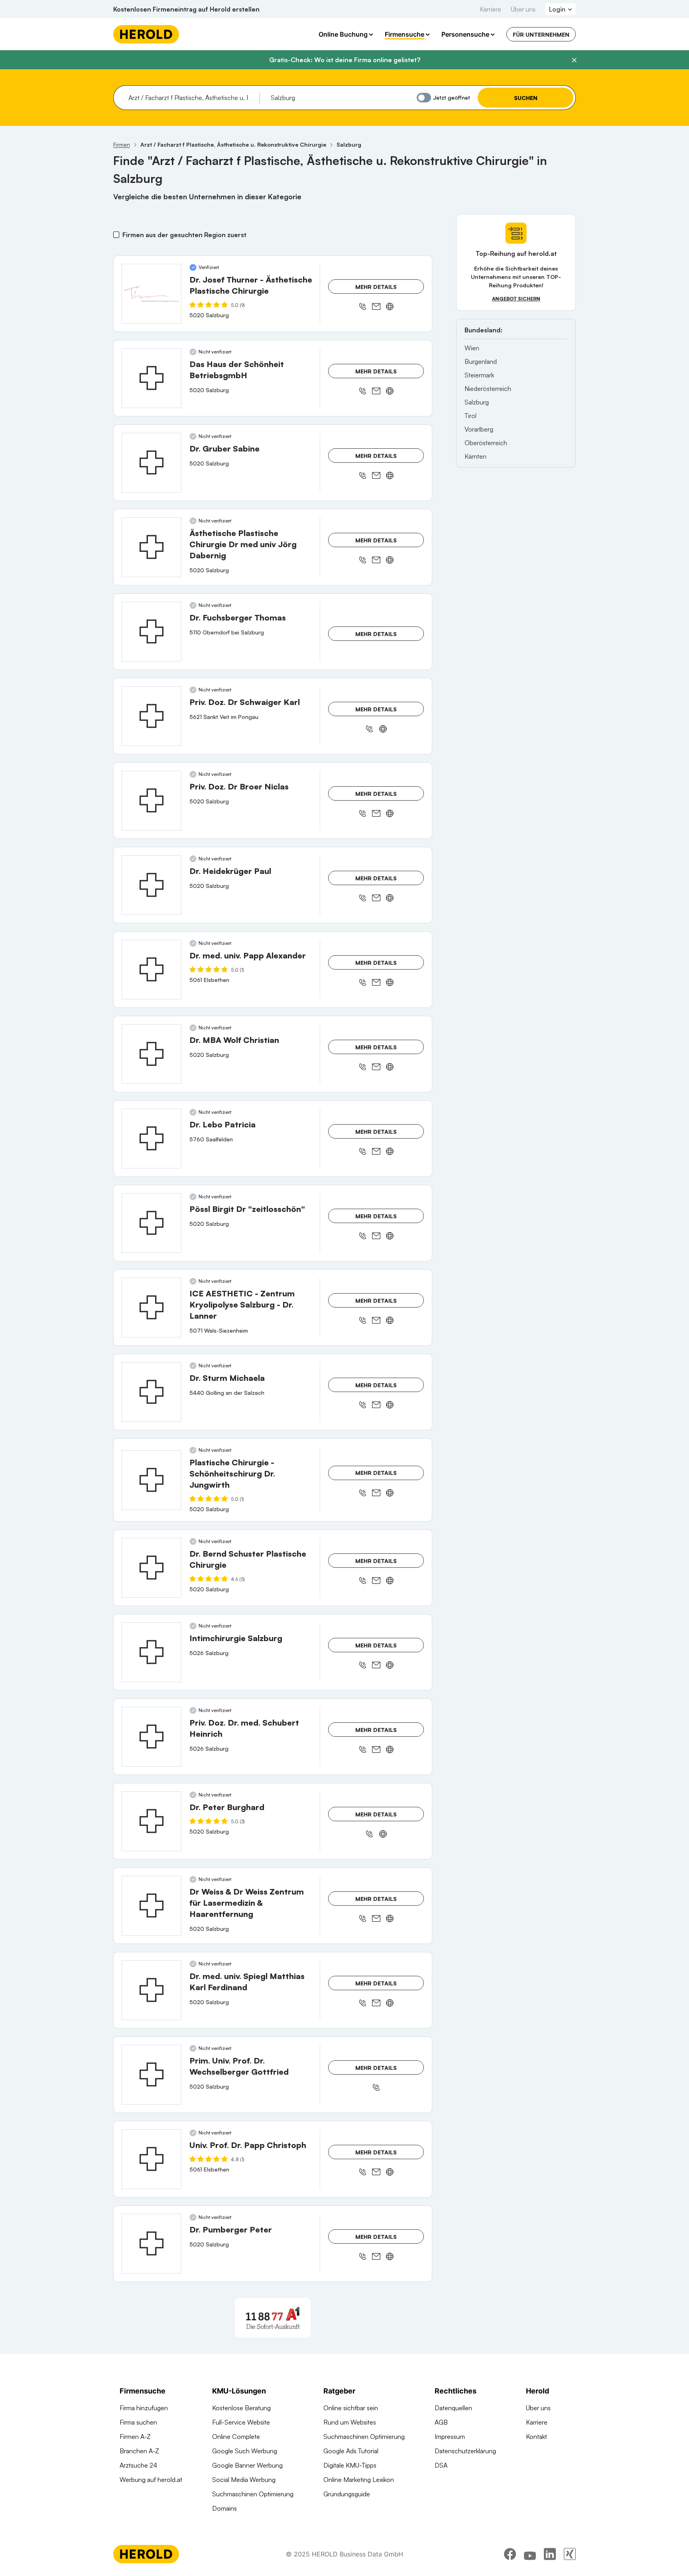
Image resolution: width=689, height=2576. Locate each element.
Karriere (490, 9)
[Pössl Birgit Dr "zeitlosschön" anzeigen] (152, 1223)
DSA (441, 2465)
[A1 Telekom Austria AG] (273, 2318)
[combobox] (191, 98)
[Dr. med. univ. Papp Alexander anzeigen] (152, 970)
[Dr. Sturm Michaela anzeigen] (152, 1392)
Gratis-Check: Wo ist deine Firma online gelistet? (345, 60)
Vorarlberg (479, 429)
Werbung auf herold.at (151, 2480)
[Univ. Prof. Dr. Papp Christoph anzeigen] (152, 2159)
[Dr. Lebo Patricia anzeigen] (152, 1139)
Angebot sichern (516, 299)
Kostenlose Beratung (241, 2408)
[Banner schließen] (574, 60)
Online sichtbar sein (351, 2408)
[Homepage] (146, 34)
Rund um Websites (350, 2422)
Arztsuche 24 (138, 2465)
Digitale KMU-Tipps (350, 2465)
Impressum (450, 2437)
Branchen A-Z (139, 2451)
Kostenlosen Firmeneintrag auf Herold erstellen (186, 9)
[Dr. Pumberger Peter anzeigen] (152, 2244)
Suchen (526, 98)
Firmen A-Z (135, 2437)
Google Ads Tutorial (351, 2451)
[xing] (570, 2554)
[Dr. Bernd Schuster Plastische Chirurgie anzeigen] (152, 1568)
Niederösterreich (488, 389)
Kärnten (475, 456)
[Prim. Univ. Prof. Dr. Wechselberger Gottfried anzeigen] (152, 2075)
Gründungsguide (347, 2494)
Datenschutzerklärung (465, 2451)
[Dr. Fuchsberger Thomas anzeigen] (152, 632)
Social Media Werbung (244, 2480)
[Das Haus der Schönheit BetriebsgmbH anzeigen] (152, 378)
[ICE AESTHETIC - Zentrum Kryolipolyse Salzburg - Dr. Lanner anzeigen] (152, 1308)
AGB (441, 2422)
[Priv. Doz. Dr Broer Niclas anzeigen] (152, 801)
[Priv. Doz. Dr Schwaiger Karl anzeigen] (152, 716)
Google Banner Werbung (247, 2465)
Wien (472, 348)
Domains (224, 2508)
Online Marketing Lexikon (359, 2480)
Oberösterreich (486, 443)
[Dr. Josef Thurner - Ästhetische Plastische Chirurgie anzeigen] (152, 294)
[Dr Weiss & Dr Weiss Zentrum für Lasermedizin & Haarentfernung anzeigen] (152, 1906)
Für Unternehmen (541, 34)
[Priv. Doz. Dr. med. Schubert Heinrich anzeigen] (152, 1737)
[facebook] (510, 2554)
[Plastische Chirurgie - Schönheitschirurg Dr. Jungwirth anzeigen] (152, 1480)
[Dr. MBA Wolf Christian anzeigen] (152, 1054)
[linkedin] (550, 2554)
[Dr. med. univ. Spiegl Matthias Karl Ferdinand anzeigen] (152, 1990)
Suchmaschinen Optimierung (253, 2494)
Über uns (523, 9)
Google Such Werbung (245, 2451)
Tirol (470, 416)
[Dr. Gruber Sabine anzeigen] (152, 463)
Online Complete (236, 2437)
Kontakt (536, 2437)
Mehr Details (376, 287)
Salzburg (477, 402)
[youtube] (530, 2554)
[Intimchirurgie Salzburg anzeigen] (152, 1652)
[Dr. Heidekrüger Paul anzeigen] (152, 885)
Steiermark (479, 375)
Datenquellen (453, 2408)
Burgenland (481, 361)
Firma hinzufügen (144, 2408)
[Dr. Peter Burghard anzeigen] (152, 1821)
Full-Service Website (241, 2422)
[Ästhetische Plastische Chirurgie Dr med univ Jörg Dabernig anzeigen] (152, 547)
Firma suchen (138, 2422)
